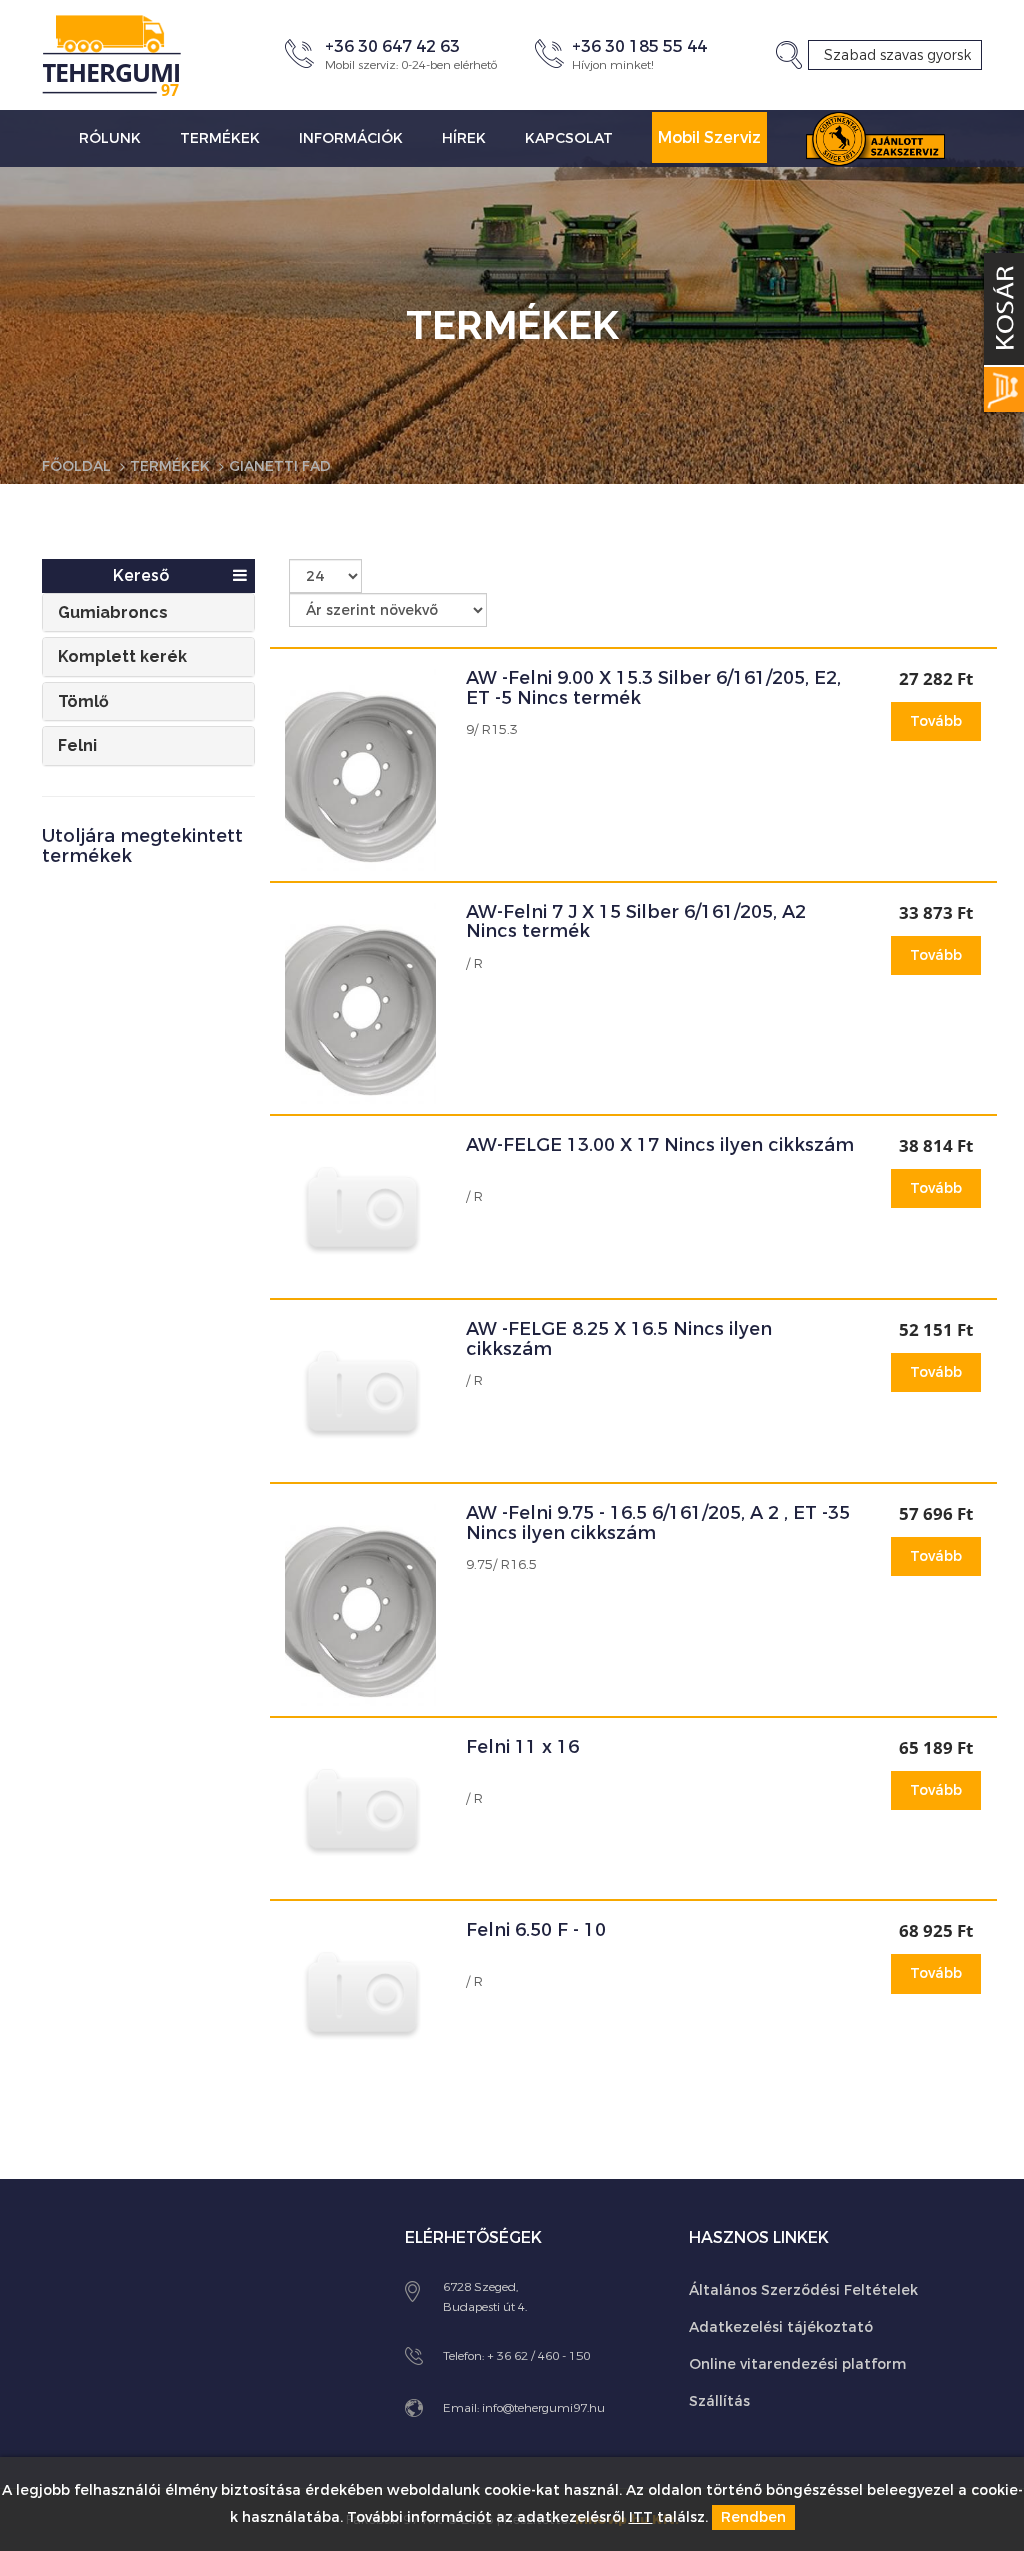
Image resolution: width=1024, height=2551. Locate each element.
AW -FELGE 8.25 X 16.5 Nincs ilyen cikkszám (619, 1339)
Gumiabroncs (113, 612)
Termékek (220, 138)
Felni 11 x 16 (522, 1747)
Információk (351, 138)
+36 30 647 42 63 (392, 46)
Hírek (464, 138)
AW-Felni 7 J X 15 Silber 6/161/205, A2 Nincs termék (636, 922)
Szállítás (719, 2401)
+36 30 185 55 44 (639, 46)
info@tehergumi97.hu (543, 2408)
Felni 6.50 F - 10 (536, 1930)
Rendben (753, 2517)
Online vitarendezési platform (797, 2364)
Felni (77, 745)
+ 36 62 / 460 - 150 (538, 2356)
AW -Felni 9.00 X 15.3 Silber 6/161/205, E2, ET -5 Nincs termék (653, 688)
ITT (641, 2517)
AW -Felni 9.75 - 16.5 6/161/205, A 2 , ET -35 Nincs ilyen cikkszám (658, 1523)
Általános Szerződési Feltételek (803, 2290)
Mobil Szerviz (709, 137)
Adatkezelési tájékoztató (781, 2327)
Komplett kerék (122, 656)
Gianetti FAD (280, 466)
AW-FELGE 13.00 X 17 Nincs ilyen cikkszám (660, 1145)
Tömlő (83, 701)
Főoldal (76, 466)
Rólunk (110, 138)
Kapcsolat (569, 138)
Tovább (936, 721)
